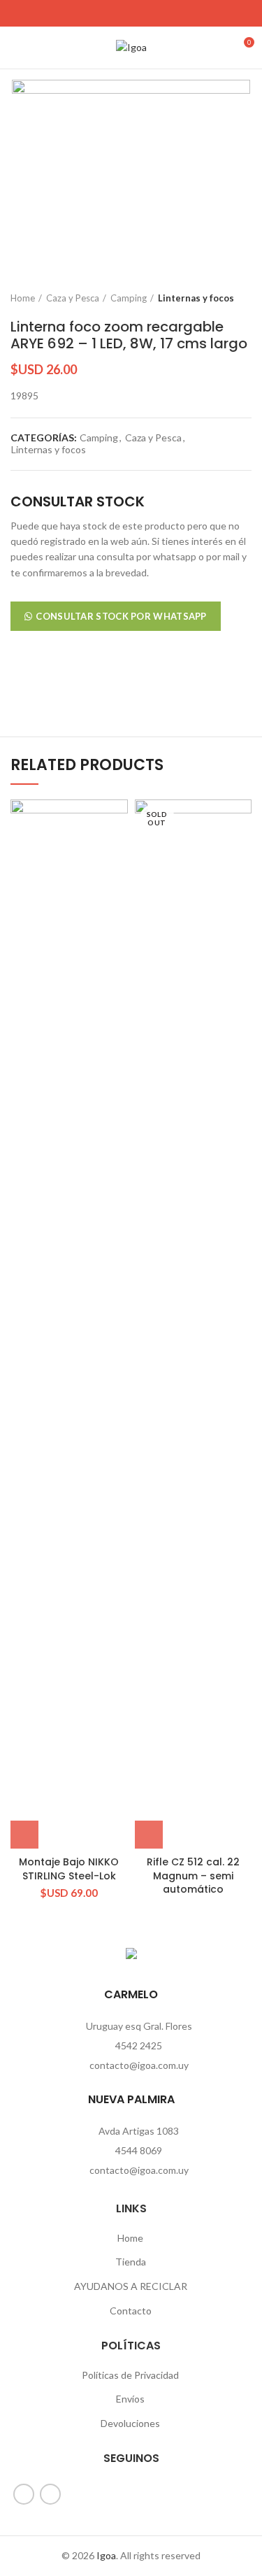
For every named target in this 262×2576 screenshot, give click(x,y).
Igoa (106, 2555)
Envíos (130, 2399)
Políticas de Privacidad (130, 2375)
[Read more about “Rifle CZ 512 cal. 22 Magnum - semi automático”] (149, 1835)
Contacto (131, 2311)
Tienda (131, 2262)
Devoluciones (130, 2423)
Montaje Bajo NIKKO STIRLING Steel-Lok (69, 1869)
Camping (129, 298)
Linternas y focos (196, 298)
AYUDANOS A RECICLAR (131, 2286)
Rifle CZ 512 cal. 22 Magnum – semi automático (193, 1876)
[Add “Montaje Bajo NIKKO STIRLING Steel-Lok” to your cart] (24, 1835)
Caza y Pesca (73, 298)
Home (23, 298)
